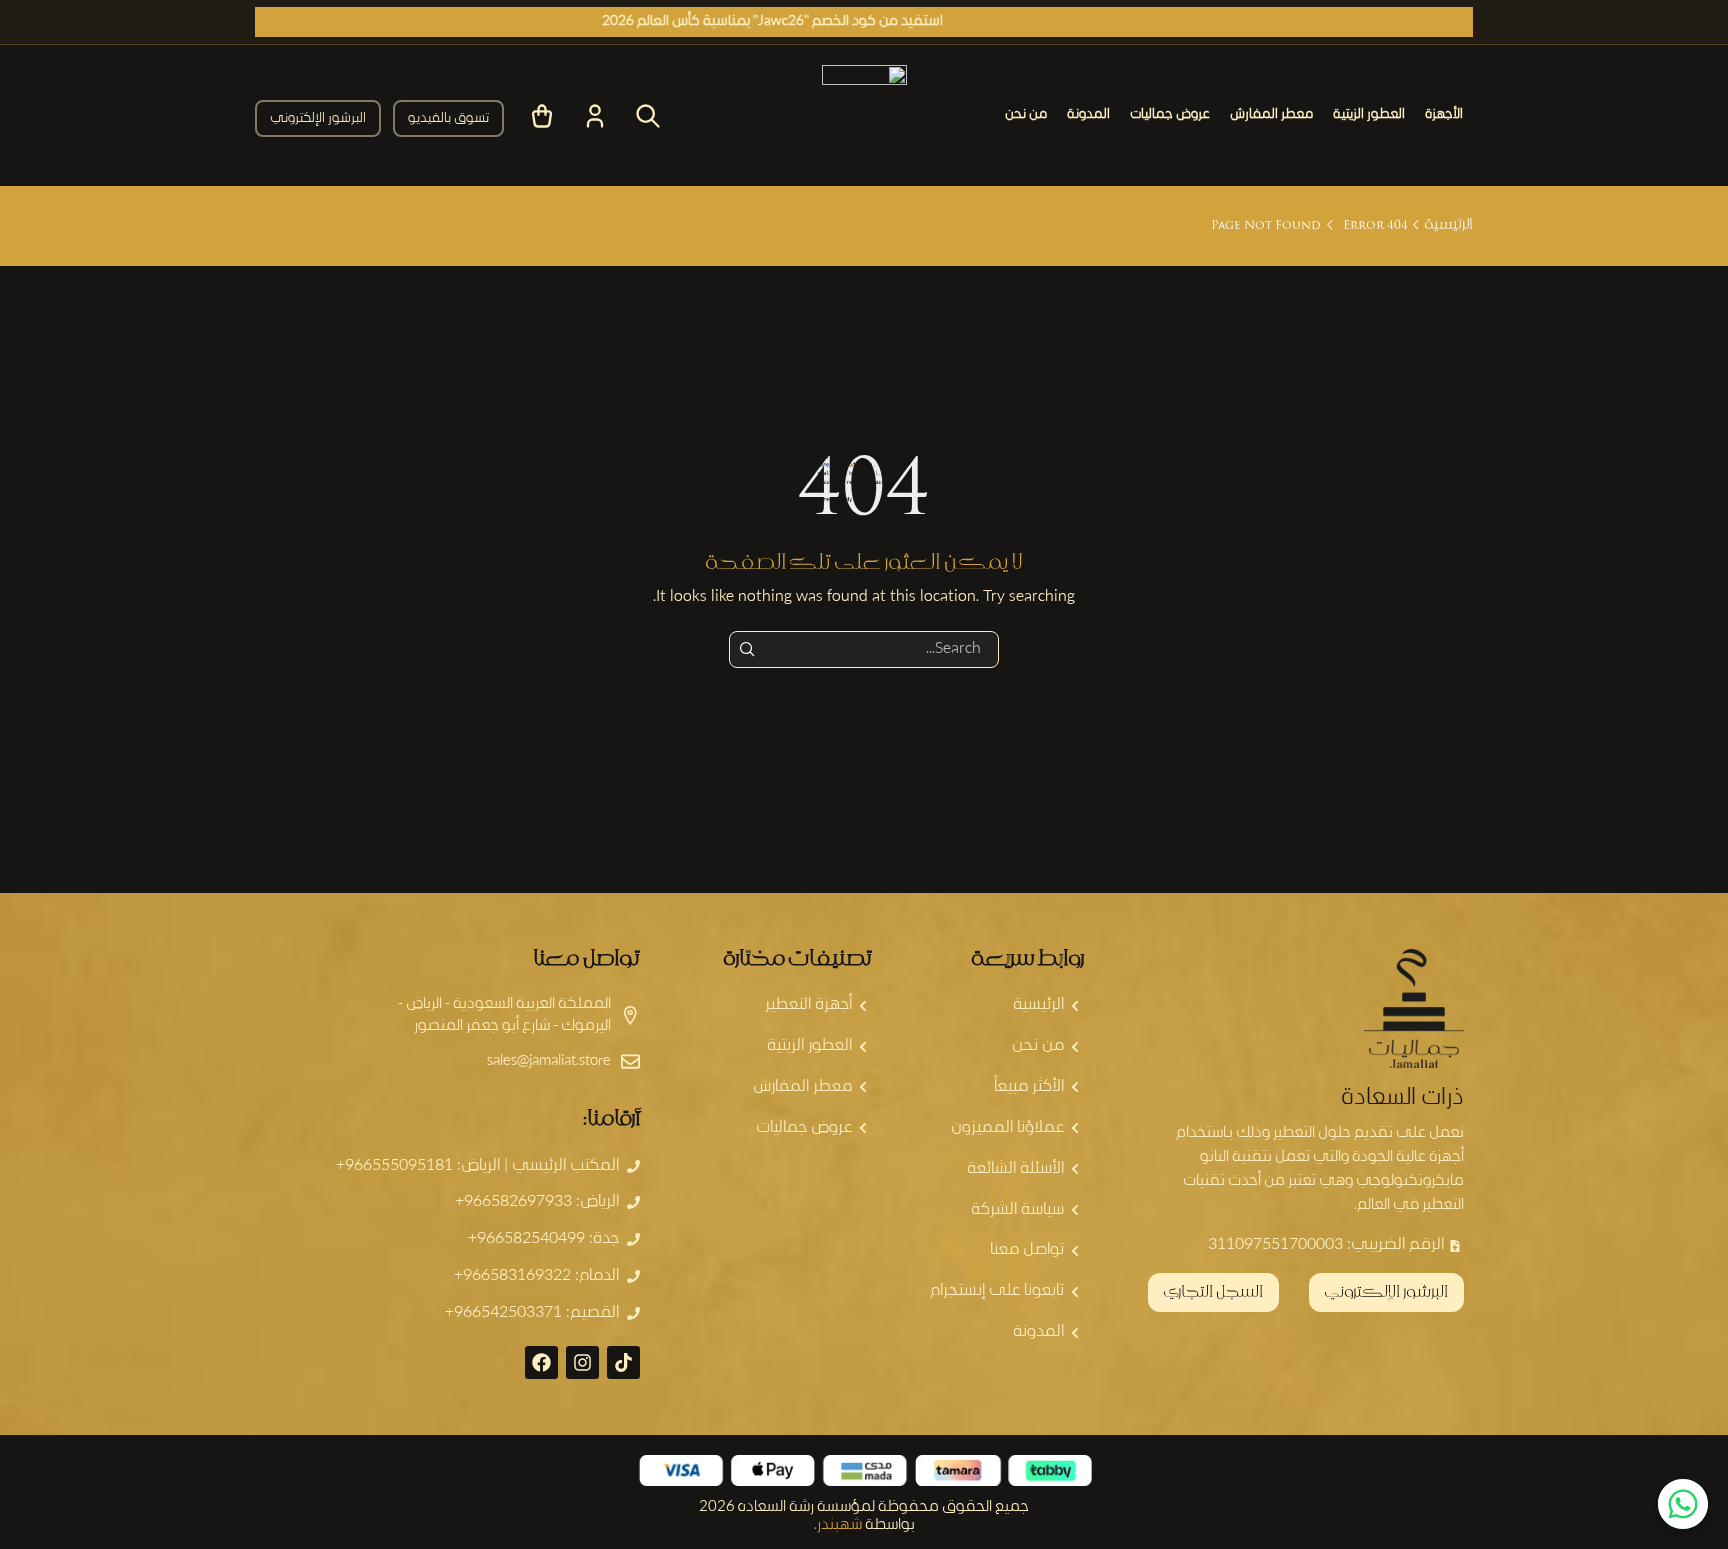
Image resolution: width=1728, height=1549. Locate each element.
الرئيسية (1448, 225)
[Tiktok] (623, 1362)
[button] (448, 118)
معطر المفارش (1271, 114)
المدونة (1088, 114)
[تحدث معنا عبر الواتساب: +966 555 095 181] (1683, 1504)
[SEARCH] (747, 649)
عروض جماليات (1170, 114)
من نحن (1026, 114)
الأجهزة (1444, 114)
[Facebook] (541, 1362)
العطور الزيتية (1369, 114)
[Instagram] (582, 1362)
